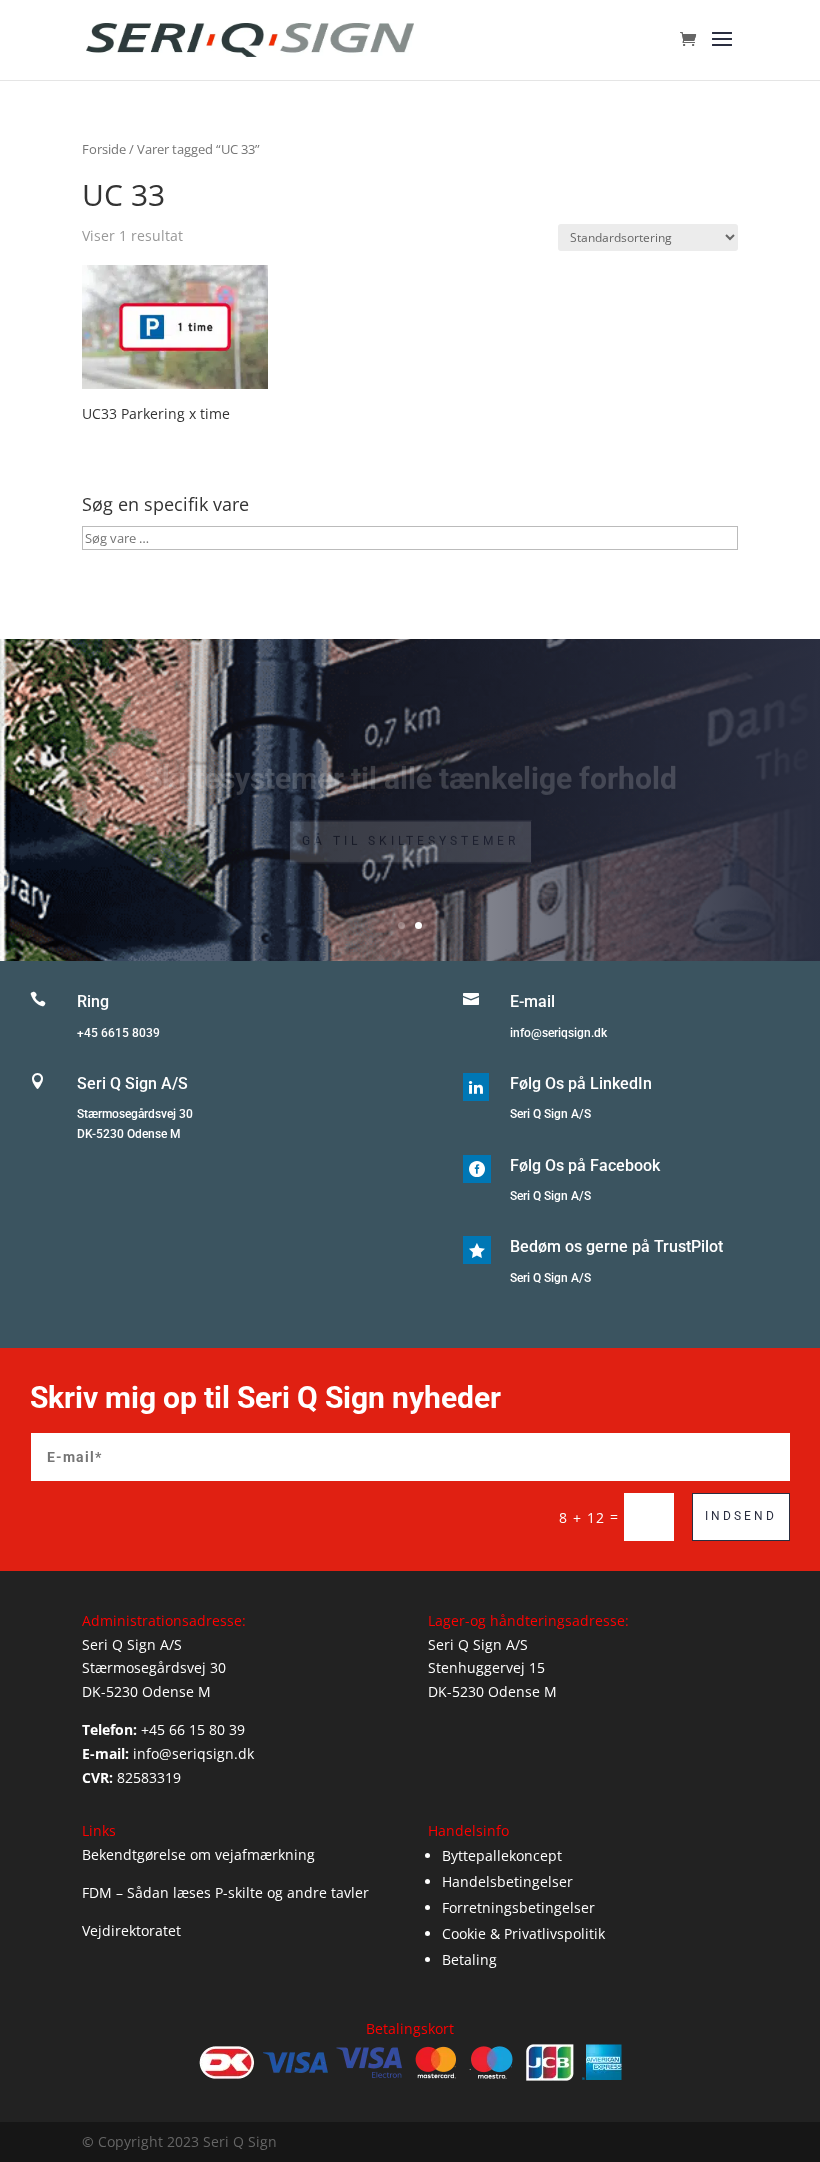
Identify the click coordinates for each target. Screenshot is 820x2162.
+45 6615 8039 (118, 1033)
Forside (104, 149)
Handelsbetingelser (507, 1881)
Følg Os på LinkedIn (581, 1083)
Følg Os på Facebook (585, 1165)
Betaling (469, 1959)
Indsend (741, 1516)
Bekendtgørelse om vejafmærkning (198, 1854)
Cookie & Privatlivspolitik (523, 1933)
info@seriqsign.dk (558, 1033)
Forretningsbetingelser (518, 1907)
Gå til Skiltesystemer (410, 821)
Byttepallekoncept (502, 1855)
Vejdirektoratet (131, 1930)
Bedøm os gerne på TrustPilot (616, 1246)
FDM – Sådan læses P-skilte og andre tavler (225, 1892)
